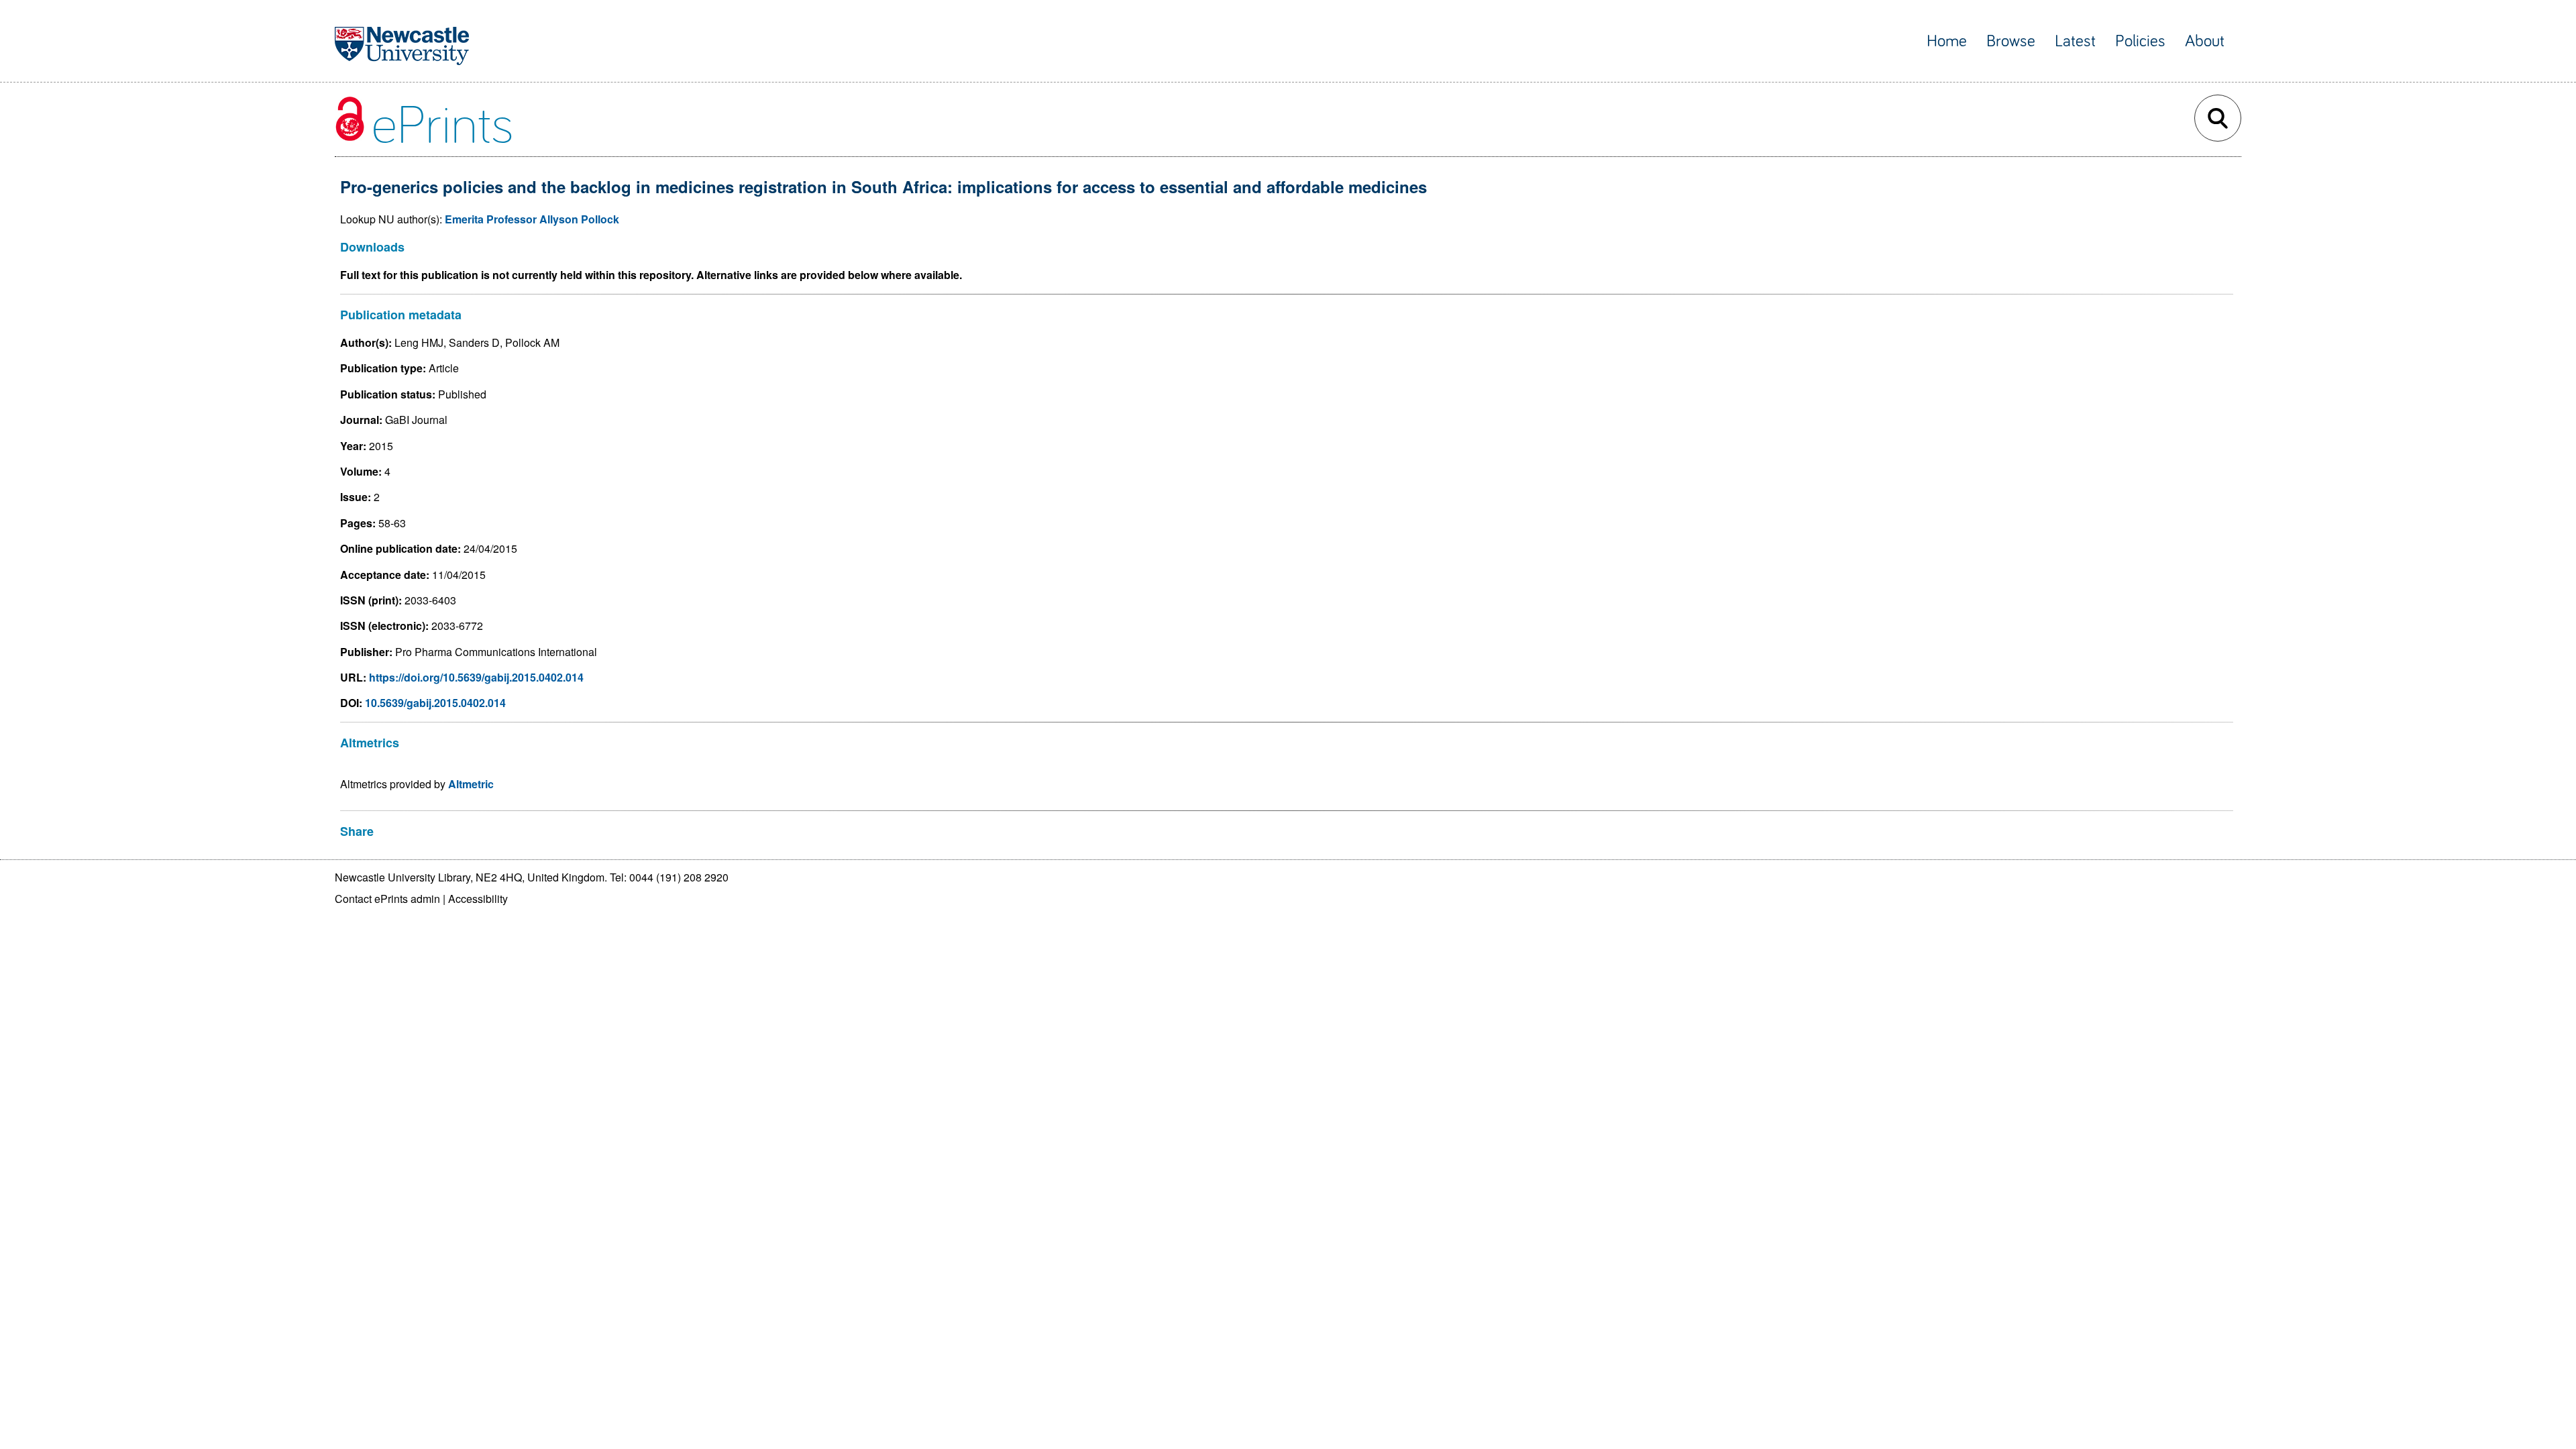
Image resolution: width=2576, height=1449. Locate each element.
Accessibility (478, 899)
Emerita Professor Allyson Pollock (532, 219)
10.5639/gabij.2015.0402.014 (435, 703)
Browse (2011, 41)
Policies (2140, 41)
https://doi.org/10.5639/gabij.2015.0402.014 (476, 677)
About (2205, 41)
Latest (2075, 41)
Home (1947, 41)
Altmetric (471, 784)
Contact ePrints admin (387, 899)
